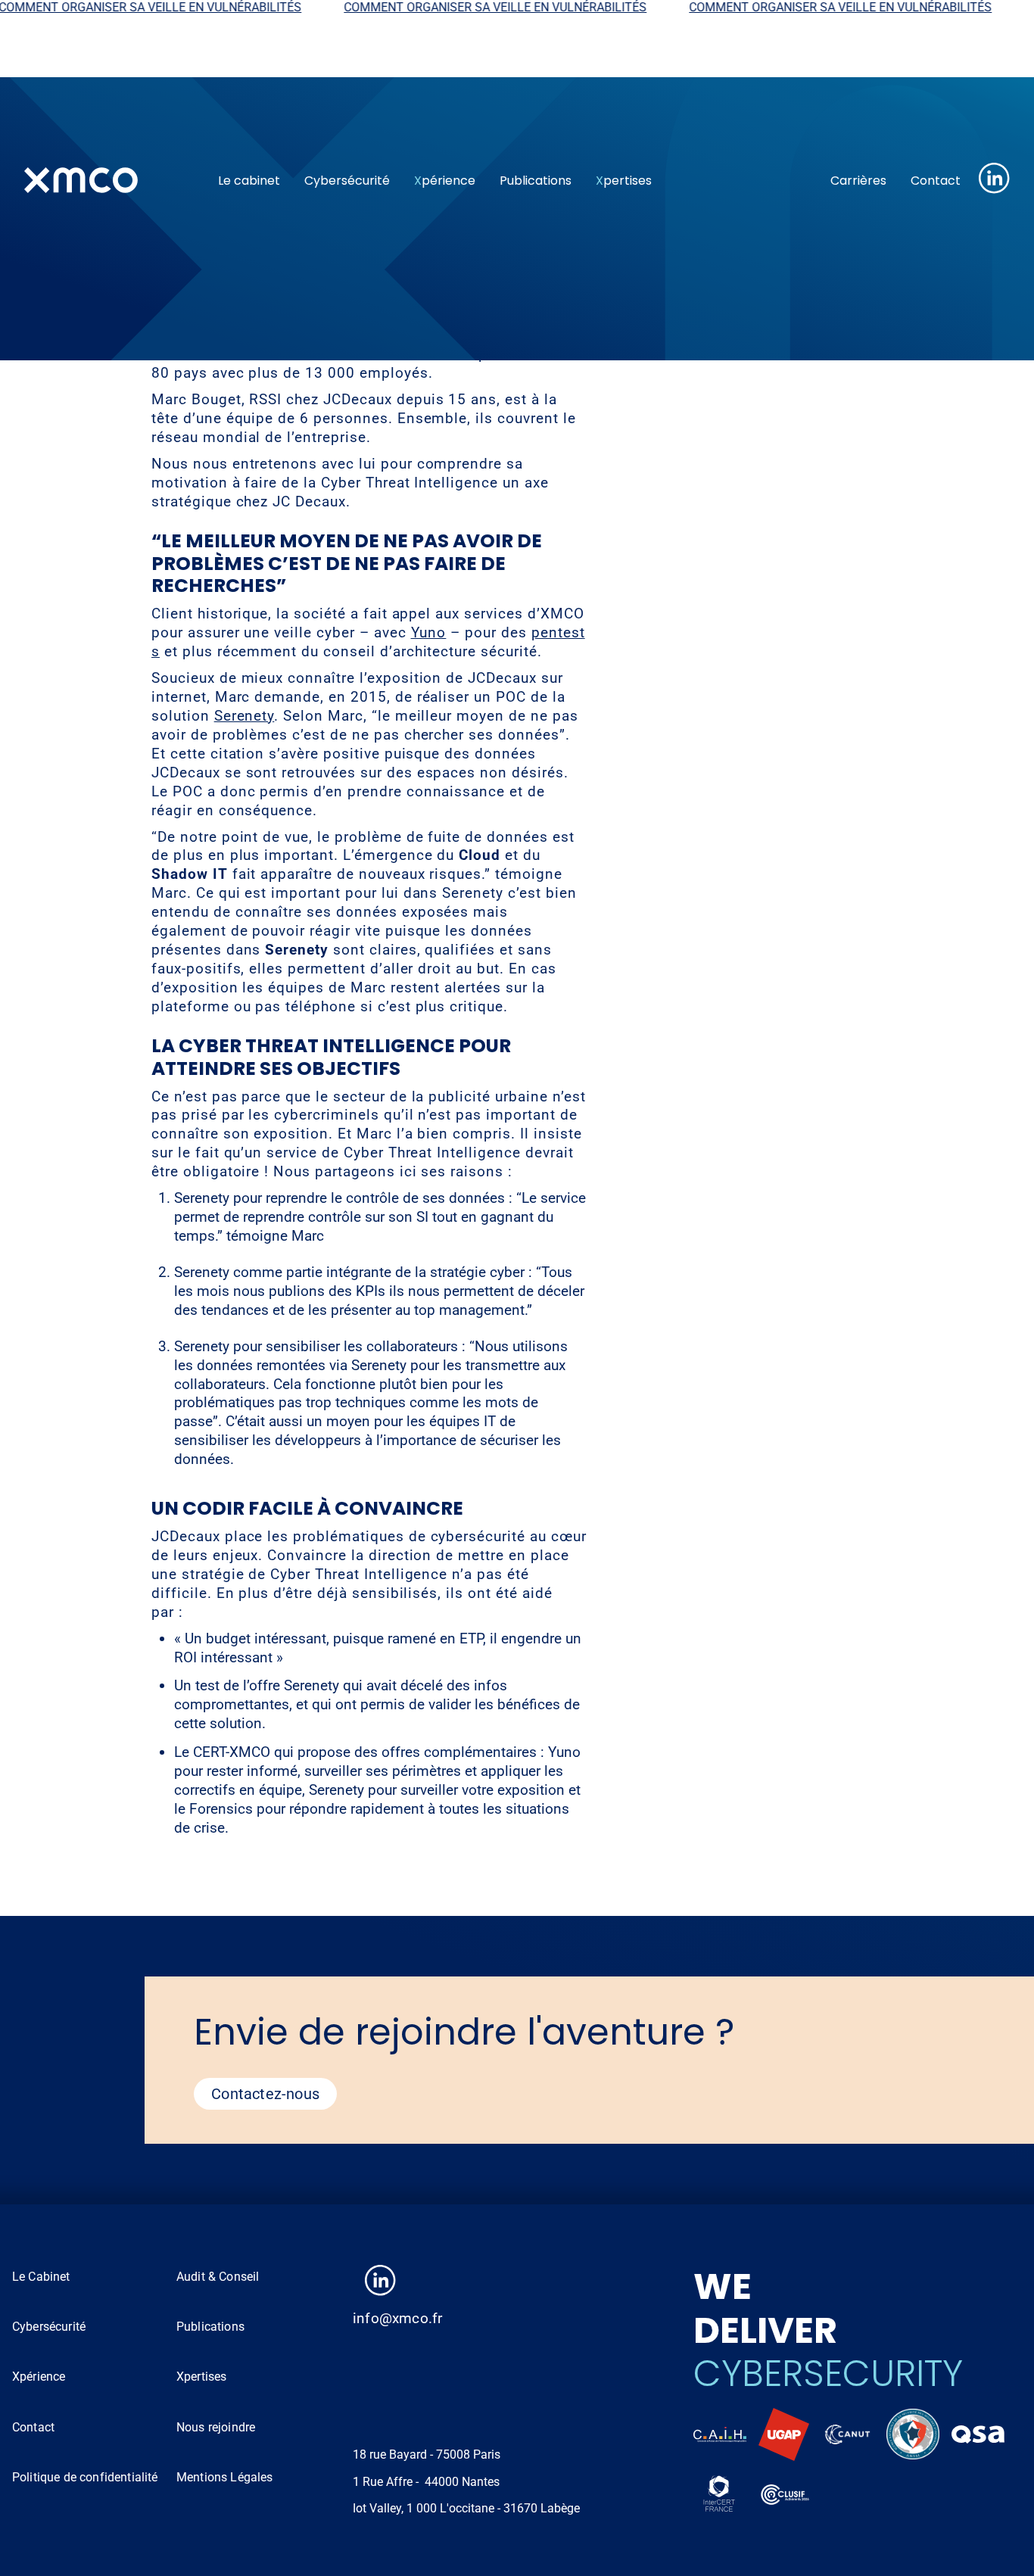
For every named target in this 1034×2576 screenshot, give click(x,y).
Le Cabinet (41, 2277)
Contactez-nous (265, 2094)
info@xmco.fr (397, 2318)
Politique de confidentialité (85, 2477)
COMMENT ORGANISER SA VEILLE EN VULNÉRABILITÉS (461, 7)
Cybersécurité (347, 181)
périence (445, 181)
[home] (109, 180)
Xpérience (39, 2377)
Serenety (244, 716)
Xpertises (201, 2377)
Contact (936, 181)
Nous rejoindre (216, 2427)
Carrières (858, 181)
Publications (536, 181)
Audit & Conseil (218, 2277)
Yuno (429, 632)
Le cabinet (249, 181)
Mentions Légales (225, 2477)
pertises (624, 181)
